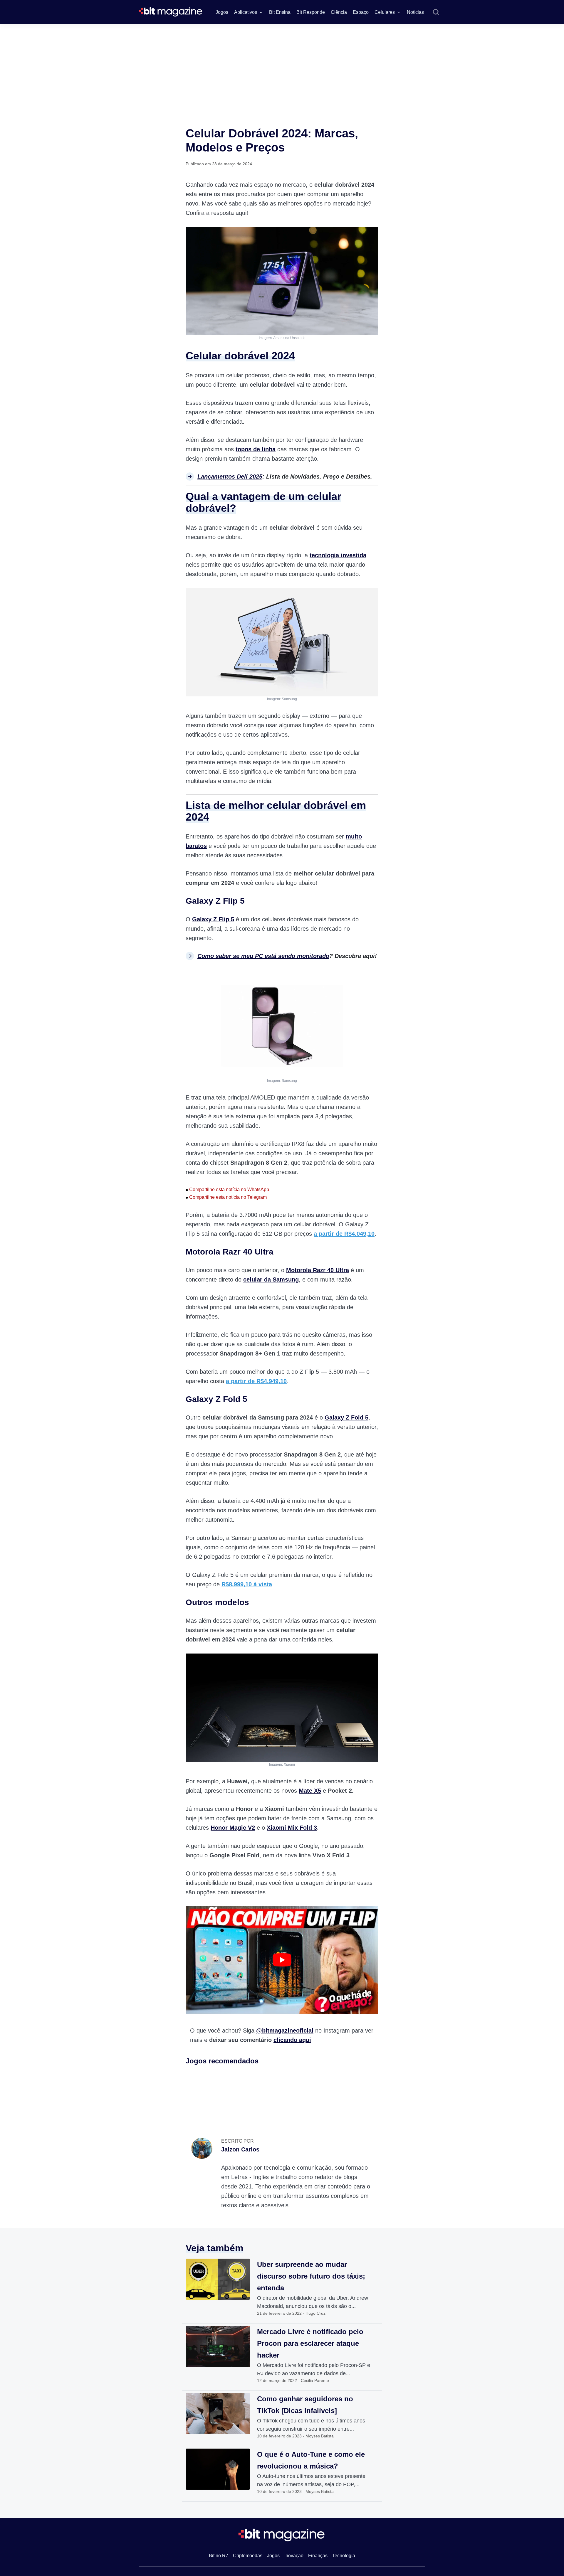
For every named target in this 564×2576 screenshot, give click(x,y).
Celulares (385, 12)
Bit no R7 (219, 2556)
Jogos (222, 12)
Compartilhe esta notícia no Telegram (226, 1197)
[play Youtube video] (282, 1960)
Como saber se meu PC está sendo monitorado (263, 956)
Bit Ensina (280, 12)
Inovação (294, 2556)
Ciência (339, 12)
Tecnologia (344, 2556)
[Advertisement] (282, 68)
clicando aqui (292, 2040)
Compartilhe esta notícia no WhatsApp (227, 1189)
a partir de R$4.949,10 (256, 1381)
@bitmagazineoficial (285, 2031)
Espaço (361, 12)
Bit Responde (311, 12)
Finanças (318, 2556)
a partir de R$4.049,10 (344, 1234)
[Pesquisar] (436, 12)
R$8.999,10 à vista (247, 1584)
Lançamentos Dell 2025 (230, 477)
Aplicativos (246, 12)
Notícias (415, 12)
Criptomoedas (248, 2556)
